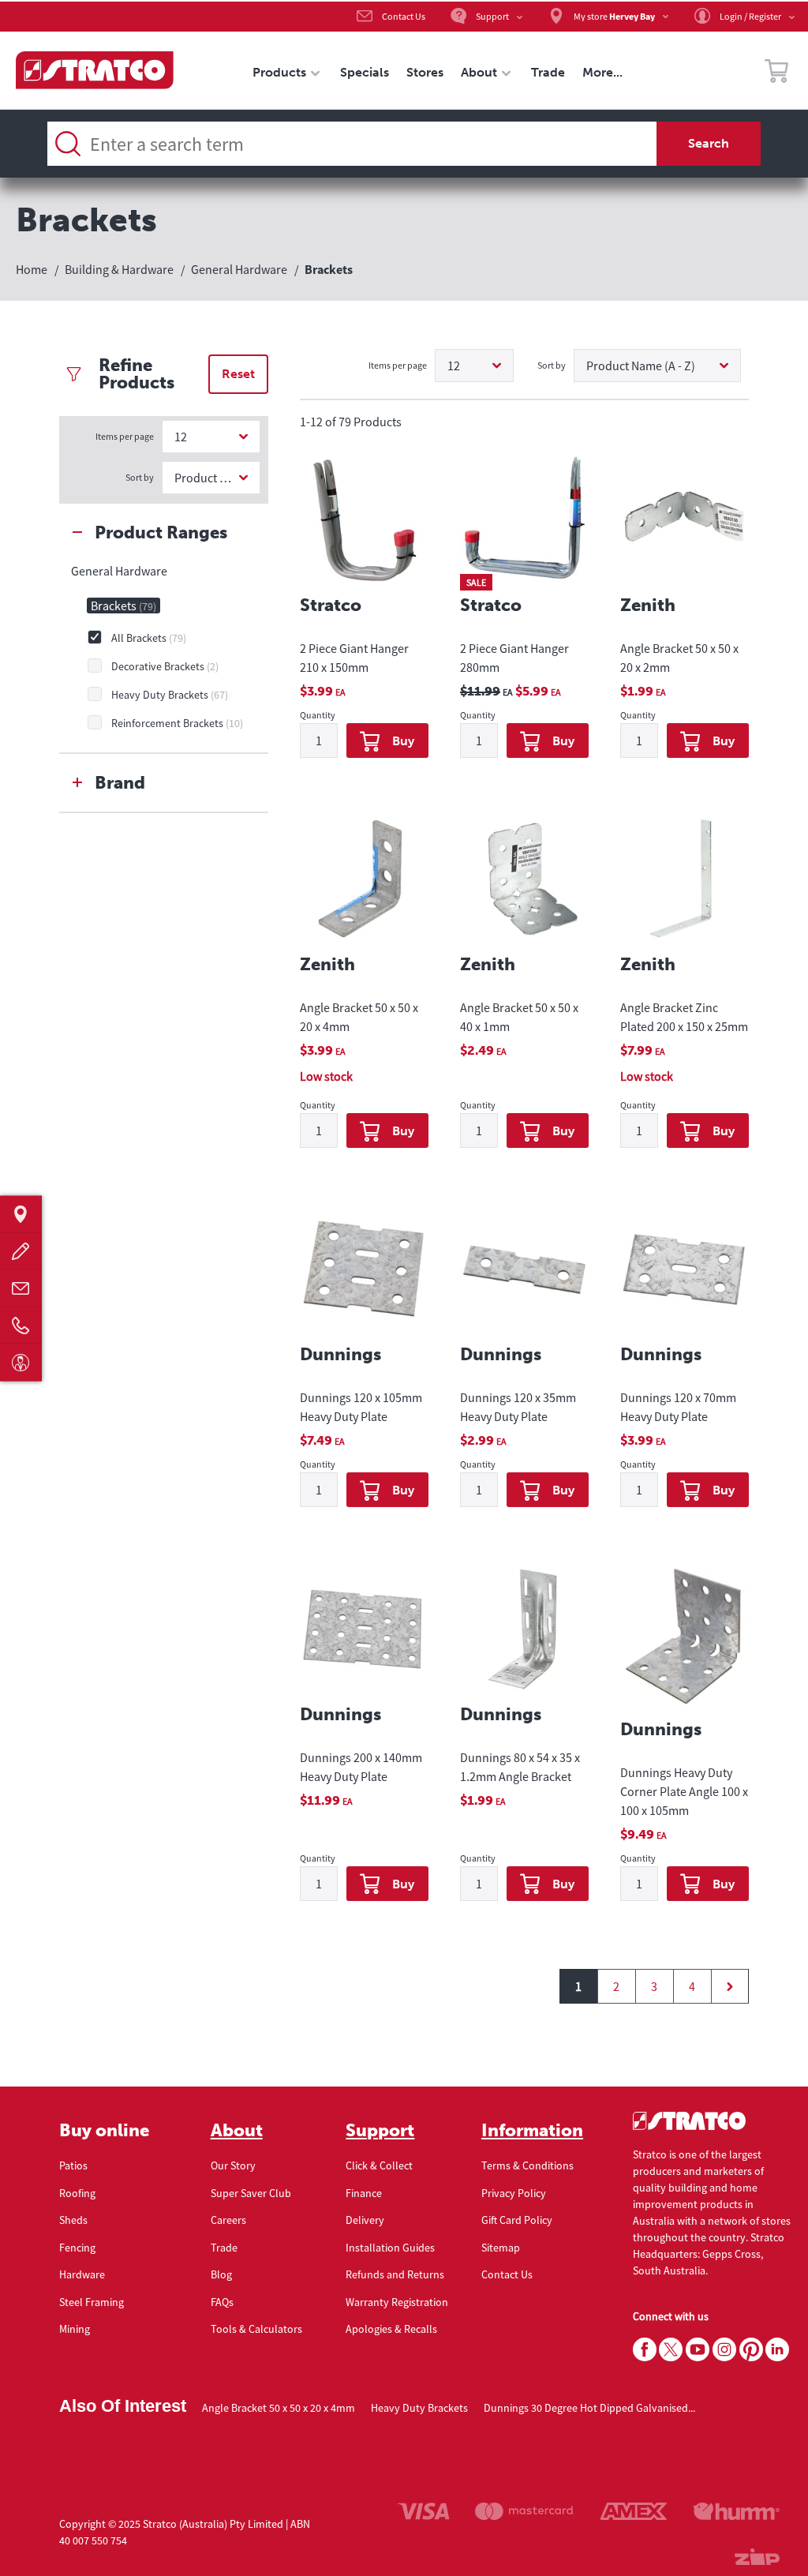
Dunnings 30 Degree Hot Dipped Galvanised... (589, 2408)
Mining (75, 2329)
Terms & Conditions (527, 2165)
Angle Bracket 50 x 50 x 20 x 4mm (359, 1017)
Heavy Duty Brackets (419, 2408)
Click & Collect (379, 2165)
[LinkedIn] (777, 2350)
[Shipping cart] (776, 73)
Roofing (77, 2193)
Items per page (125, 436)
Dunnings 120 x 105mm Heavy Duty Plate (361, 1407)
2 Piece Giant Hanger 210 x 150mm (354, 658)
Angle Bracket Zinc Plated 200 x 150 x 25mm (684, 1017)
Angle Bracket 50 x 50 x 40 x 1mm (519, 1017)
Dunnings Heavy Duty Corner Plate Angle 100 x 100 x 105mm (684, 1791)
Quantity (318, 716)
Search (709, 143)
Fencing (77, 2248)
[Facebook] (645, 2350)
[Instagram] (724, 2350)
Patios (73, 2165)
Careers (228, 2220)
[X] (671, 2350)
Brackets (123, 606)
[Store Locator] (21, 1214)
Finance (364, 2193)
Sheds (73, 2220)
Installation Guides (390, 2248)
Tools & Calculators (256, 2329)
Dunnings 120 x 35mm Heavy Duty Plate (518, 1407)
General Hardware (119, 571)
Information (532, 2131)
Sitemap (501, 2248)
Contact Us (507, 2274)
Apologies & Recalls (391, 2329)
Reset (238, 374)
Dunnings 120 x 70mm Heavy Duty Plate (678, 1407)
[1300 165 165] (21, 1325)
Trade (224, 2248)
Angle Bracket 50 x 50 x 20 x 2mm (679, 658)
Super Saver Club (251, 2193)
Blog (221, 2274)
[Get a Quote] (21, 1251)
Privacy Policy (514, 2193)
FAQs (222, 2302)
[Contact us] (21, 1288)
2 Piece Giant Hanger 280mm (514, 658)
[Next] (730, 1986)
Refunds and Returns (395, 2274)
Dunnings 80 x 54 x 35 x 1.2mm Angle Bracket (520, 1767)
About (237, 2131)
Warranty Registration (397, 2302)
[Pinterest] (751, 2350)
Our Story (233, 2165)
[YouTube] (698, 2350)
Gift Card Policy (517, 2220)
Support (380, 2131)
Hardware (82, 2274)
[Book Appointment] (21, 1362)
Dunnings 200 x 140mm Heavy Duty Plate (361, 1767)
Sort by (140, 477)
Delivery (365, 2220)
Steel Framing (92, 2302)
